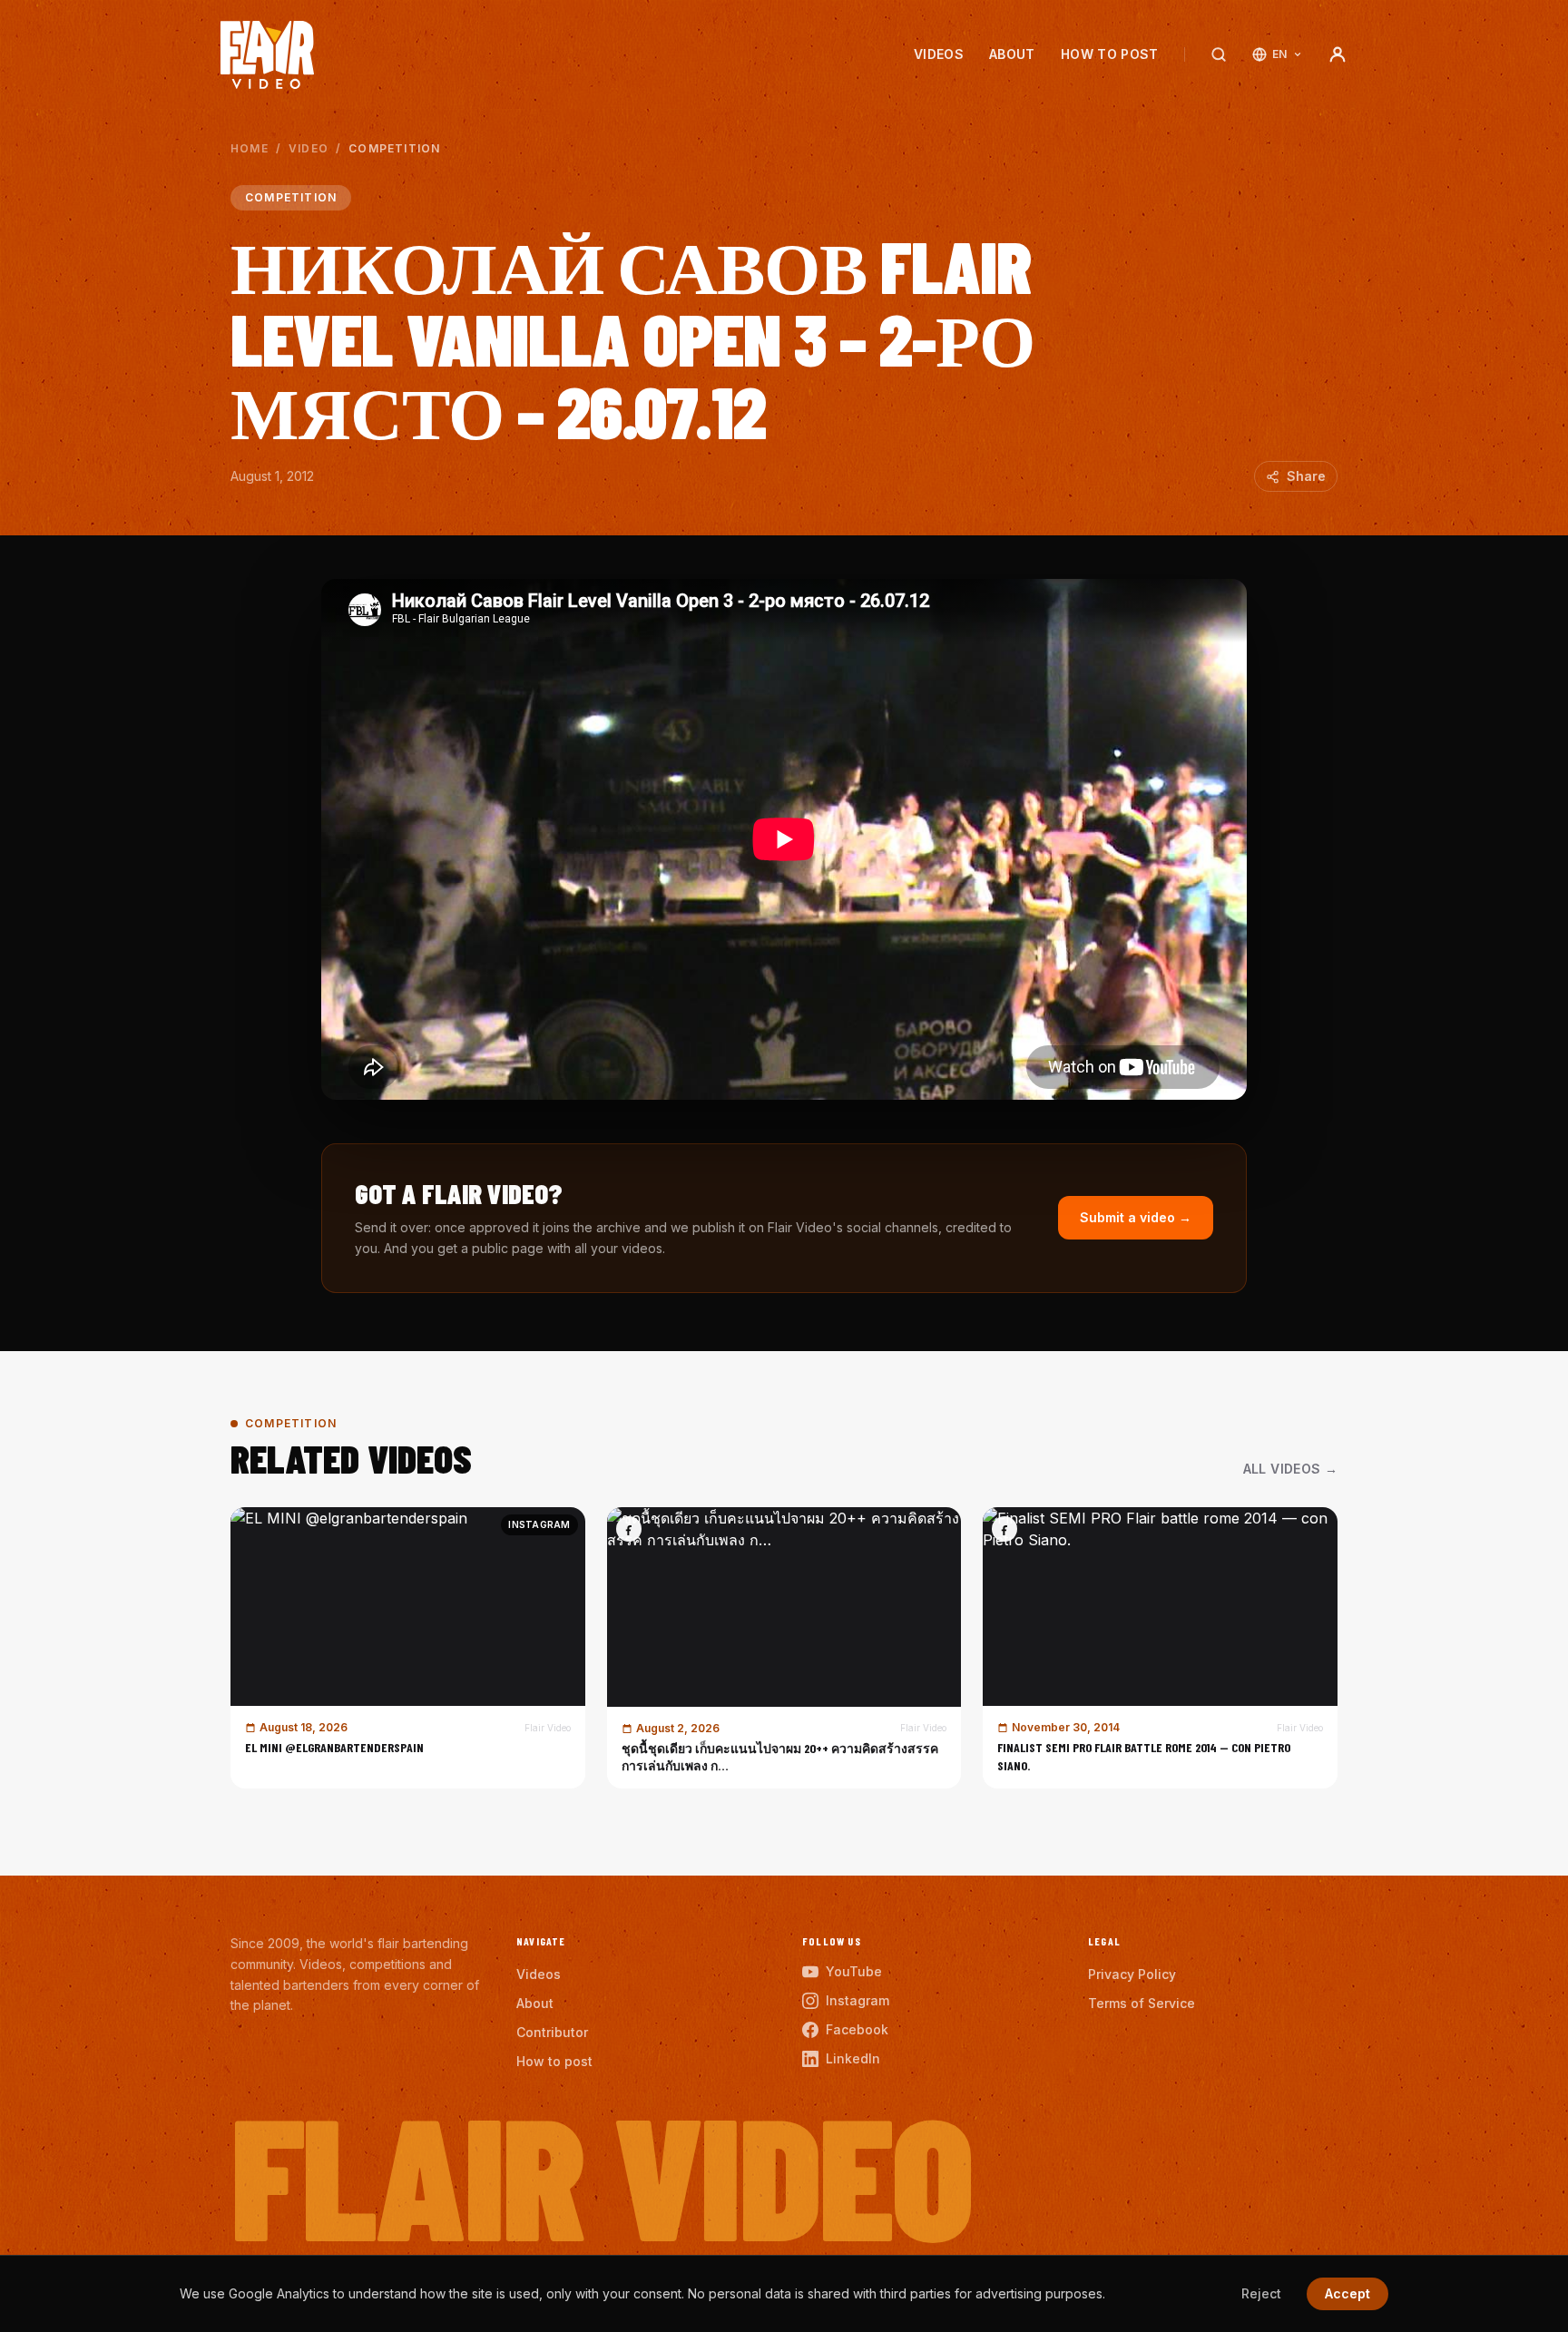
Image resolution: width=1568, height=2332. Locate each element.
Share (1306, 476)
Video (309, 148)
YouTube (854, 1971)
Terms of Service (1142, 2003)
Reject (1261, 2293)
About (1012, 54)
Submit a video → (1136, 1217)
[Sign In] (1338, 54)
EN (1280, 54)
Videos (939, 54)
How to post (1110, 54)
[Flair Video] (267, 55)
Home (250, 148)
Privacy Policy (1132, 1974)
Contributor (552, 2032)
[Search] (1219, 54)
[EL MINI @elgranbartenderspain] (408, 1648)
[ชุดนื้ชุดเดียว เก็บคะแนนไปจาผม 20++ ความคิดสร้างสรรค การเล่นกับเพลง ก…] (784, 1648)
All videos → (1290, 1469)
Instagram (857, 2000)
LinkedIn (853, 2058)
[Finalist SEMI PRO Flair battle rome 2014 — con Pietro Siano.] (1160, 1648)
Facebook (857, 2029)
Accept (1347, 2293)
